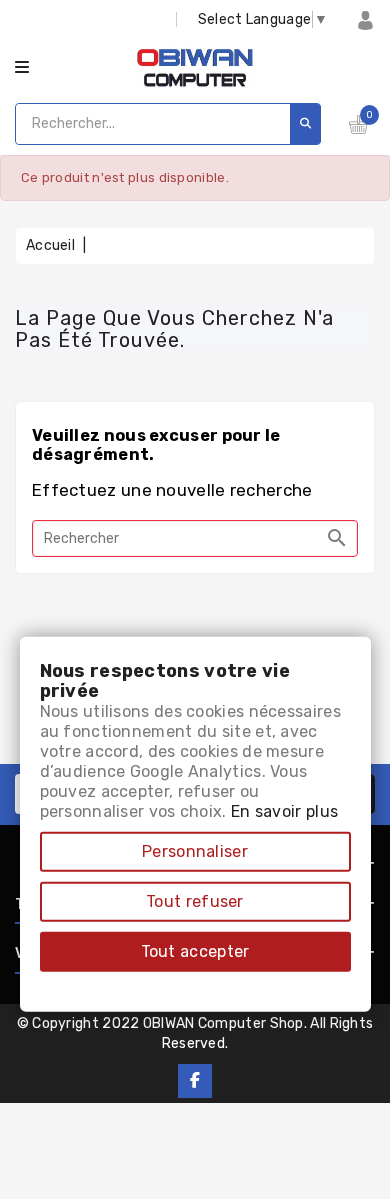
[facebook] (195, 1081)
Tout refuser (195, 901)
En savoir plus (284, 811)
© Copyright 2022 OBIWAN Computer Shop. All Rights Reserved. (195, 1033)
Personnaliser (195, 851)
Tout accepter (195, 951)
